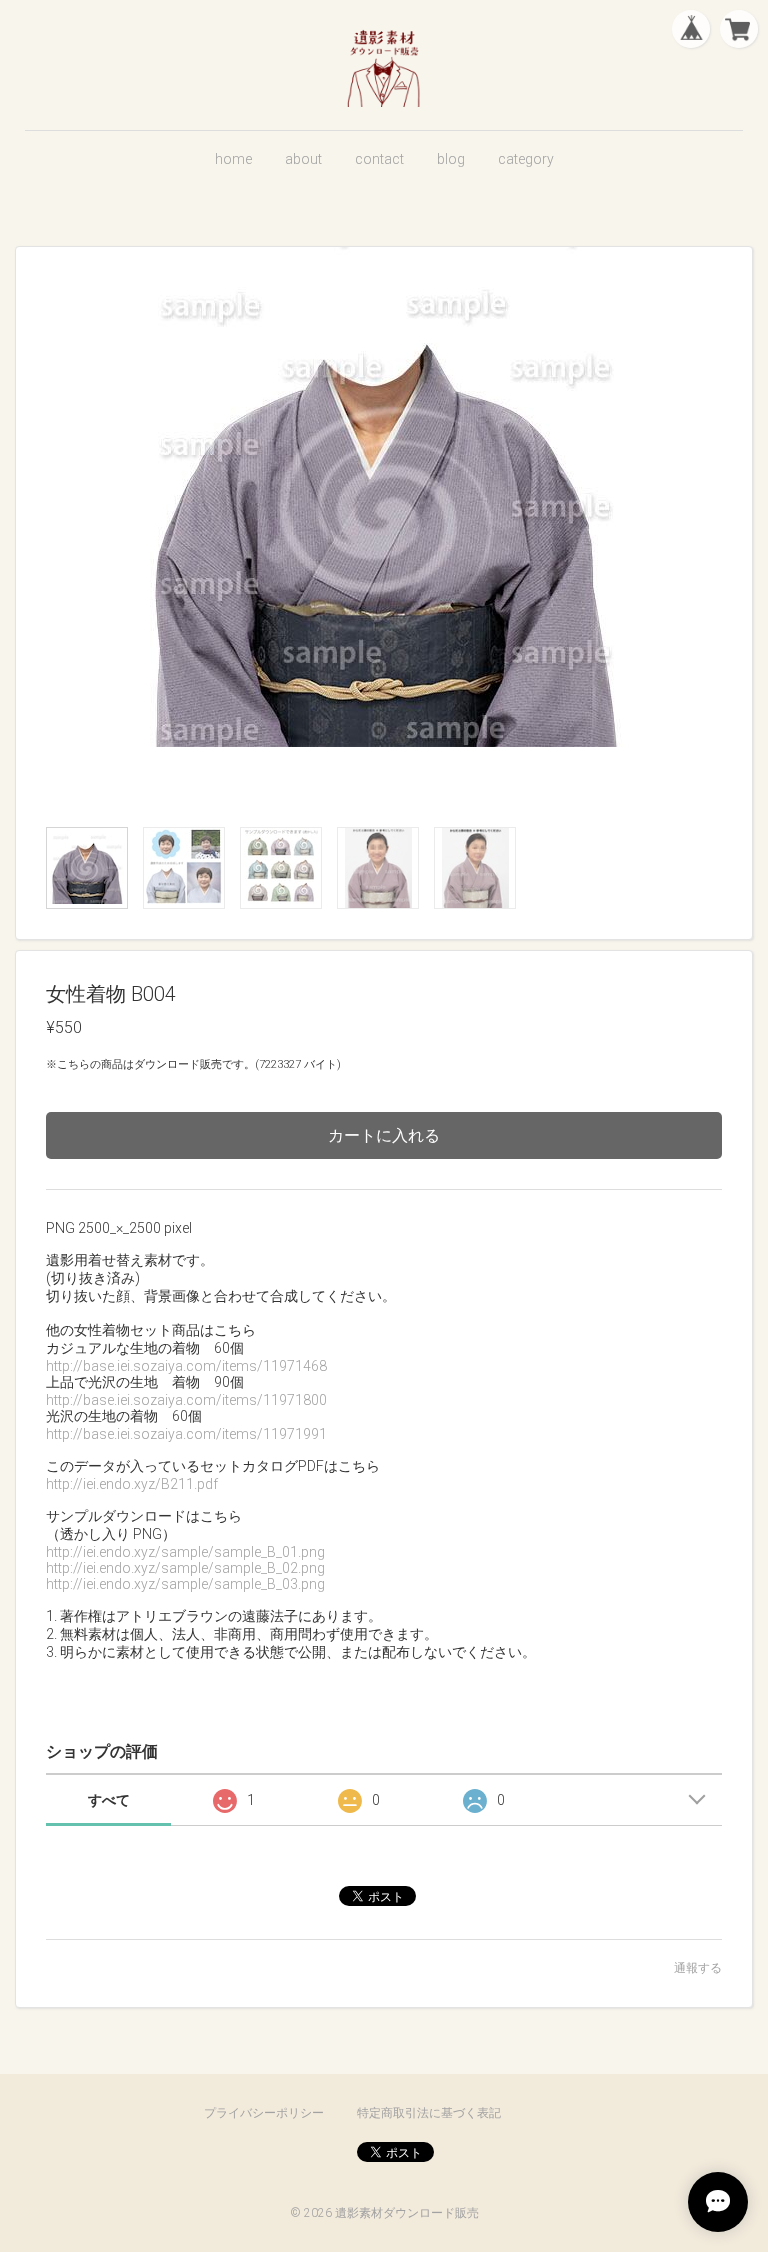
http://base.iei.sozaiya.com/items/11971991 (186, 1434)
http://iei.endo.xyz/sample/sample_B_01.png (185, 1552)
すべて (109, 1800)
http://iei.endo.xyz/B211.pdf (132, 1484)
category (526, 159)
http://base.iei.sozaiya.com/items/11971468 (186, 1366)
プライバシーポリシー (264, 2113)
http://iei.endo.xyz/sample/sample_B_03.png (185, 1584)
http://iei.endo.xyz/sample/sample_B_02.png (185, 1568)
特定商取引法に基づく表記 (429, 2113)
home (233, 159)
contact (379, 159)
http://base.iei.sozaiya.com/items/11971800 (186, 1400)
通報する (698, 1968)
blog (451, 159)
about (303, 159)
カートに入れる (384, 1135)
